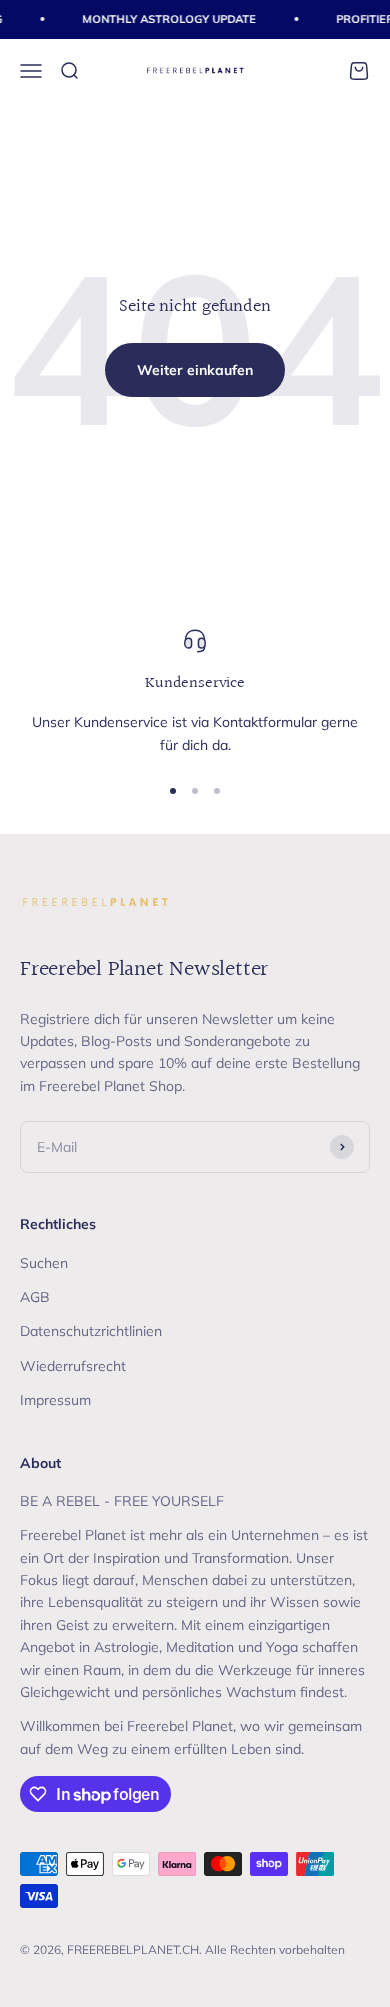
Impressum (55, 1400)
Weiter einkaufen (195, 370)
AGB (35, 1297)
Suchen (44, 1263)
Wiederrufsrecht (73, 1366)
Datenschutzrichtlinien (91, 1331)
